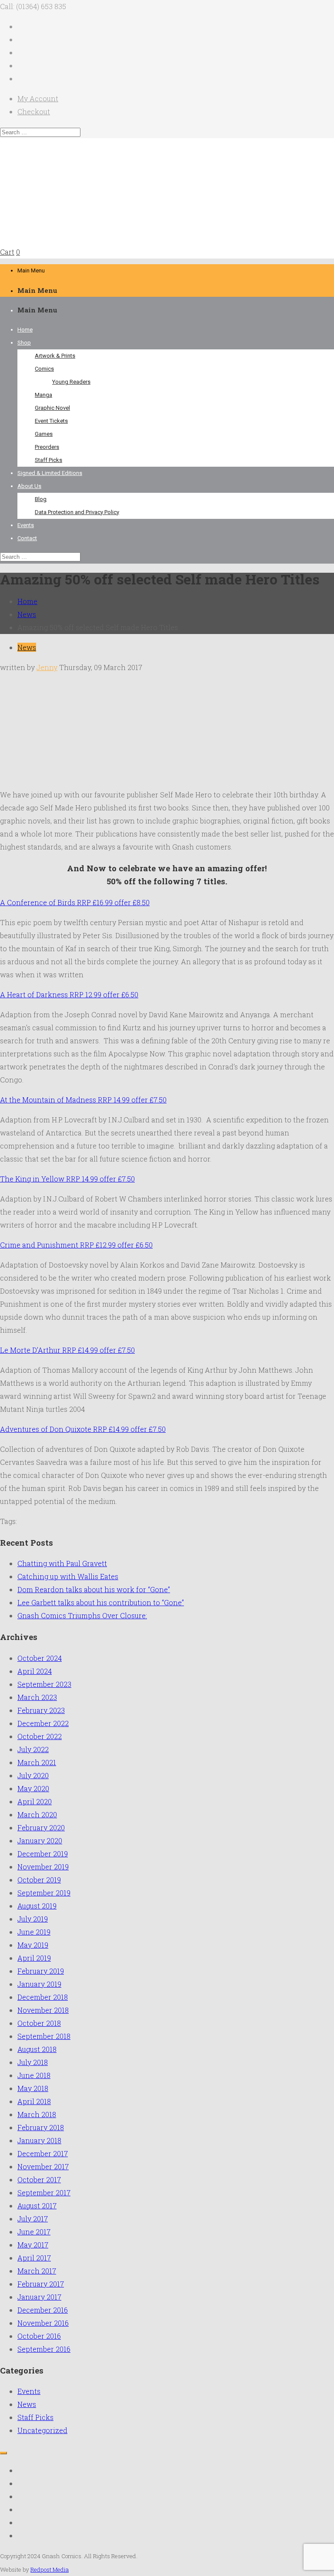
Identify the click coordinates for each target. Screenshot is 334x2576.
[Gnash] (80, 239)
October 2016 (39, 2336)
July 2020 (33, 1775)
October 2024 (40, 1658)
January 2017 (39, 2297)
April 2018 (34, 2101)
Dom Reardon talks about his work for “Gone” (94, 1589)
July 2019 (33, 1919)
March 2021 (37, 1762)
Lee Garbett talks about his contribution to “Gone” (101, 1602)
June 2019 (34, 1932)
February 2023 (41, 1710)
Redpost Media (50, 2569)
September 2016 (44, 2349)
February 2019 (41, 1971)
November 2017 (43, 2166)
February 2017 (41, 2284)
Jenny (47, 667)
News (27, 614)
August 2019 (37, 1906)
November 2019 (43, 1867)
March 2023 (37, 1697)
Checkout (34, 111)
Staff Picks (35, 2417)
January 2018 (39, 2140)
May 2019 (33, 1945)
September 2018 (44, 2036)
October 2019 (39, 1880)
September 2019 (44, 1893)
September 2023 (44, 1684)
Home (27, 601)
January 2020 (40, 1841)
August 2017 (37, 2206)
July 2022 (33, 1749)
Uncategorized (42, 2430)
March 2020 (37, 1814)
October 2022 (40, 1736)
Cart (7, 252)
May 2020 (33, 1788)
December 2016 (43, 2310)
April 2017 (34, 2258)
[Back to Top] (3, 2453)
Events (29, 2391)
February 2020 (41, 1827)
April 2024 (35, 1671)
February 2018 (41, 2127)
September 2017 (44, 2193)
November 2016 (43, 2323)
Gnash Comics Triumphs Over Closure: (82, 1615)
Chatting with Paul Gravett (62, 1563)
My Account (38, 98)
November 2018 (43, 2010)
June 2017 (34, 2232)
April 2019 (34, 1958)
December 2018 (43, 1997)
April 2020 (35, 1801)
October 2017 (39, 2179)
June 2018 (34, 2075)
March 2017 (37, 2271)
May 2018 (33, 2088)
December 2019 (43, 1854)
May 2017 (33, 2245)
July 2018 (33, 2062)
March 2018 (37, 2114)
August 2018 (37, 2049)
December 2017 (43, 2153)
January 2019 (39, 1984)
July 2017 (33, 2219)
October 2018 (39, 2023)
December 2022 (43, 1723)
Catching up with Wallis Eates (68, 1576)
